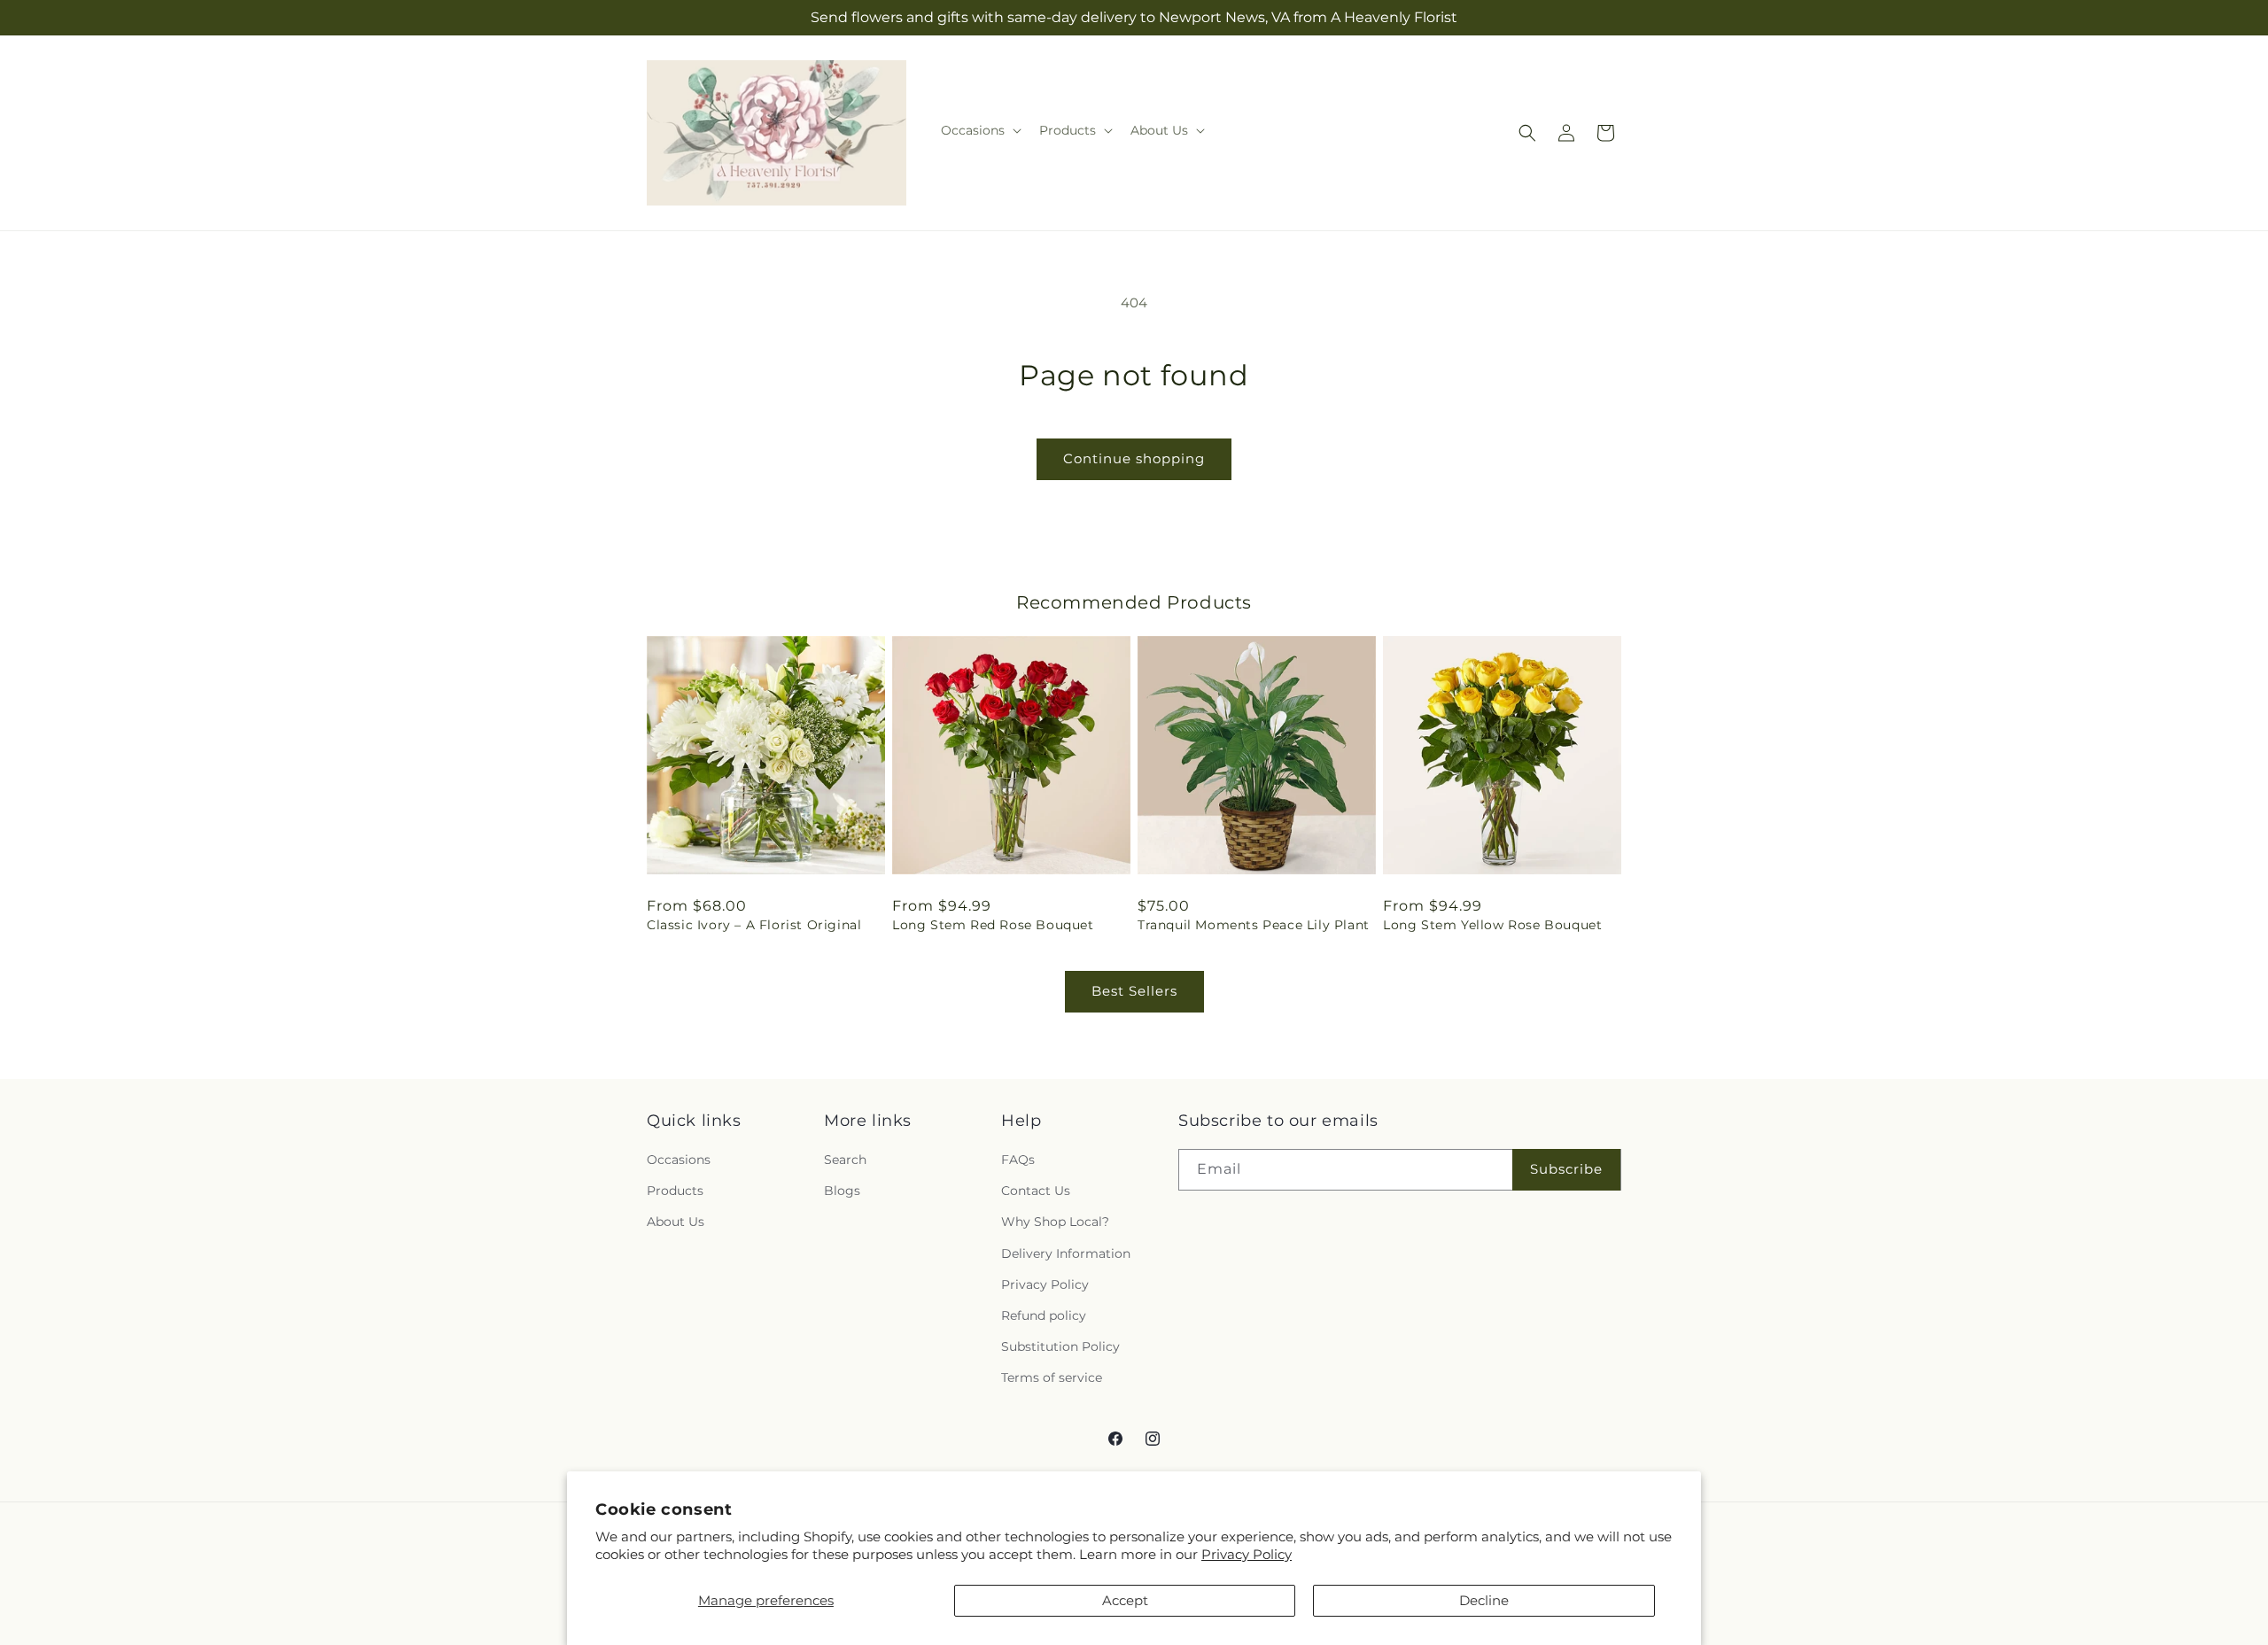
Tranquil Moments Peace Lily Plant (1254, 925)
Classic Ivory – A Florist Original (754, 925)
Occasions (679, 1160)
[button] (979, 130)
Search (845, 1160)
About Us (676, 1222)
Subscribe (1566, 1169)
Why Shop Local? (1055, 1222)
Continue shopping (1134, 458)
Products (675, 1191)
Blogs (842, 1191)
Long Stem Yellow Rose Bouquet (1492, 925)
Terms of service (1052, 1377)
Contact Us (1036, 1191)
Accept (1125, 1600)
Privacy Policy (1247, 1554)
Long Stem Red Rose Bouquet (993, 925)
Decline (1484, 1600)
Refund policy (1044, 1315)
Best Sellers (1134, 991)
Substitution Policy (1060, 1346)
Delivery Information (1066, 1253)
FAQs (1018, 1160)
